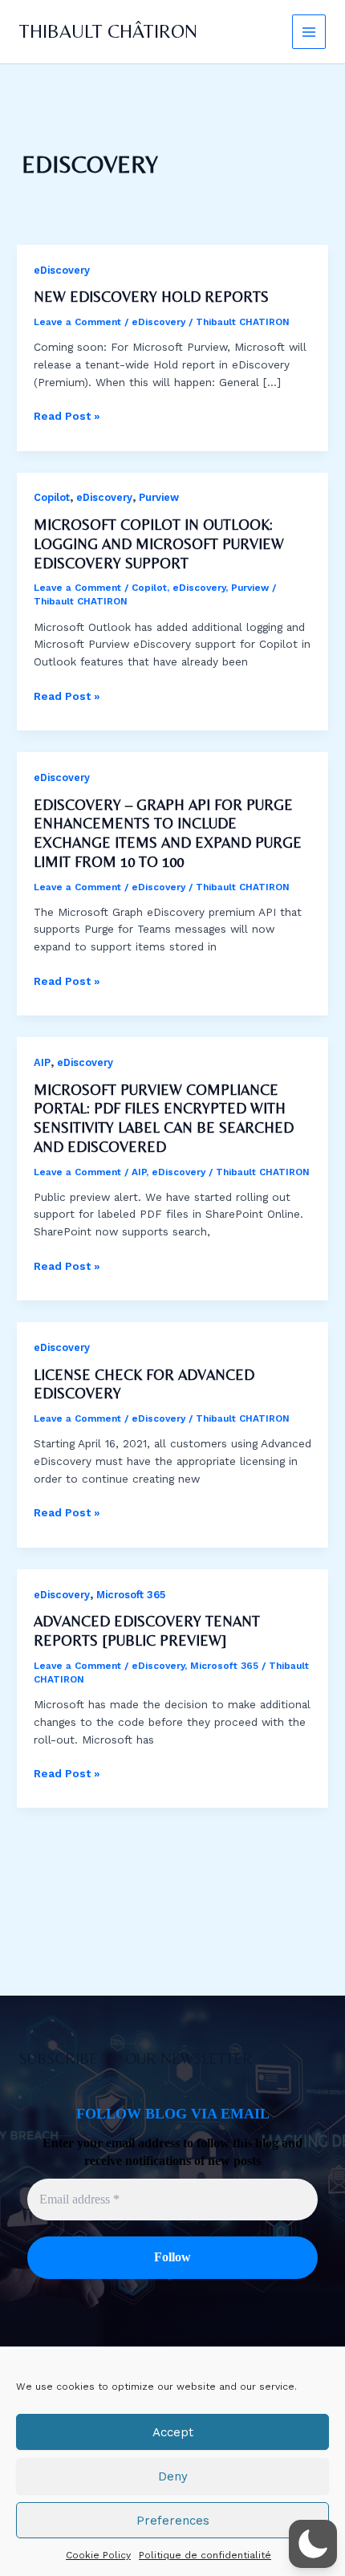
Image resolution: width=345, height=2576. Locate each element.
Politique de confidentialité (205, 2555)
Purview (159, 497)
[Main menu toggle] (309, 32)
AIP (42, 1062)
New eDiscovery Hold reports (151, 297)
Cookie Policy (98, 2555)
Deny (173, 2476)
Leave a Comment (77, 322)
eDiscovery (62, 270)
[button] (313, 2544)
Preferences (173, 2521)
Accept (173, 2432)
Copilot (52, 497)
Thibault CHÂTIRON (108, 31)
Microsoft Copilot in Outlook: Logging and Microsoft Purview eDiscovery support (159, 543)
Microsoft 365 (131, 1595)
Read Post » (67, 417)
